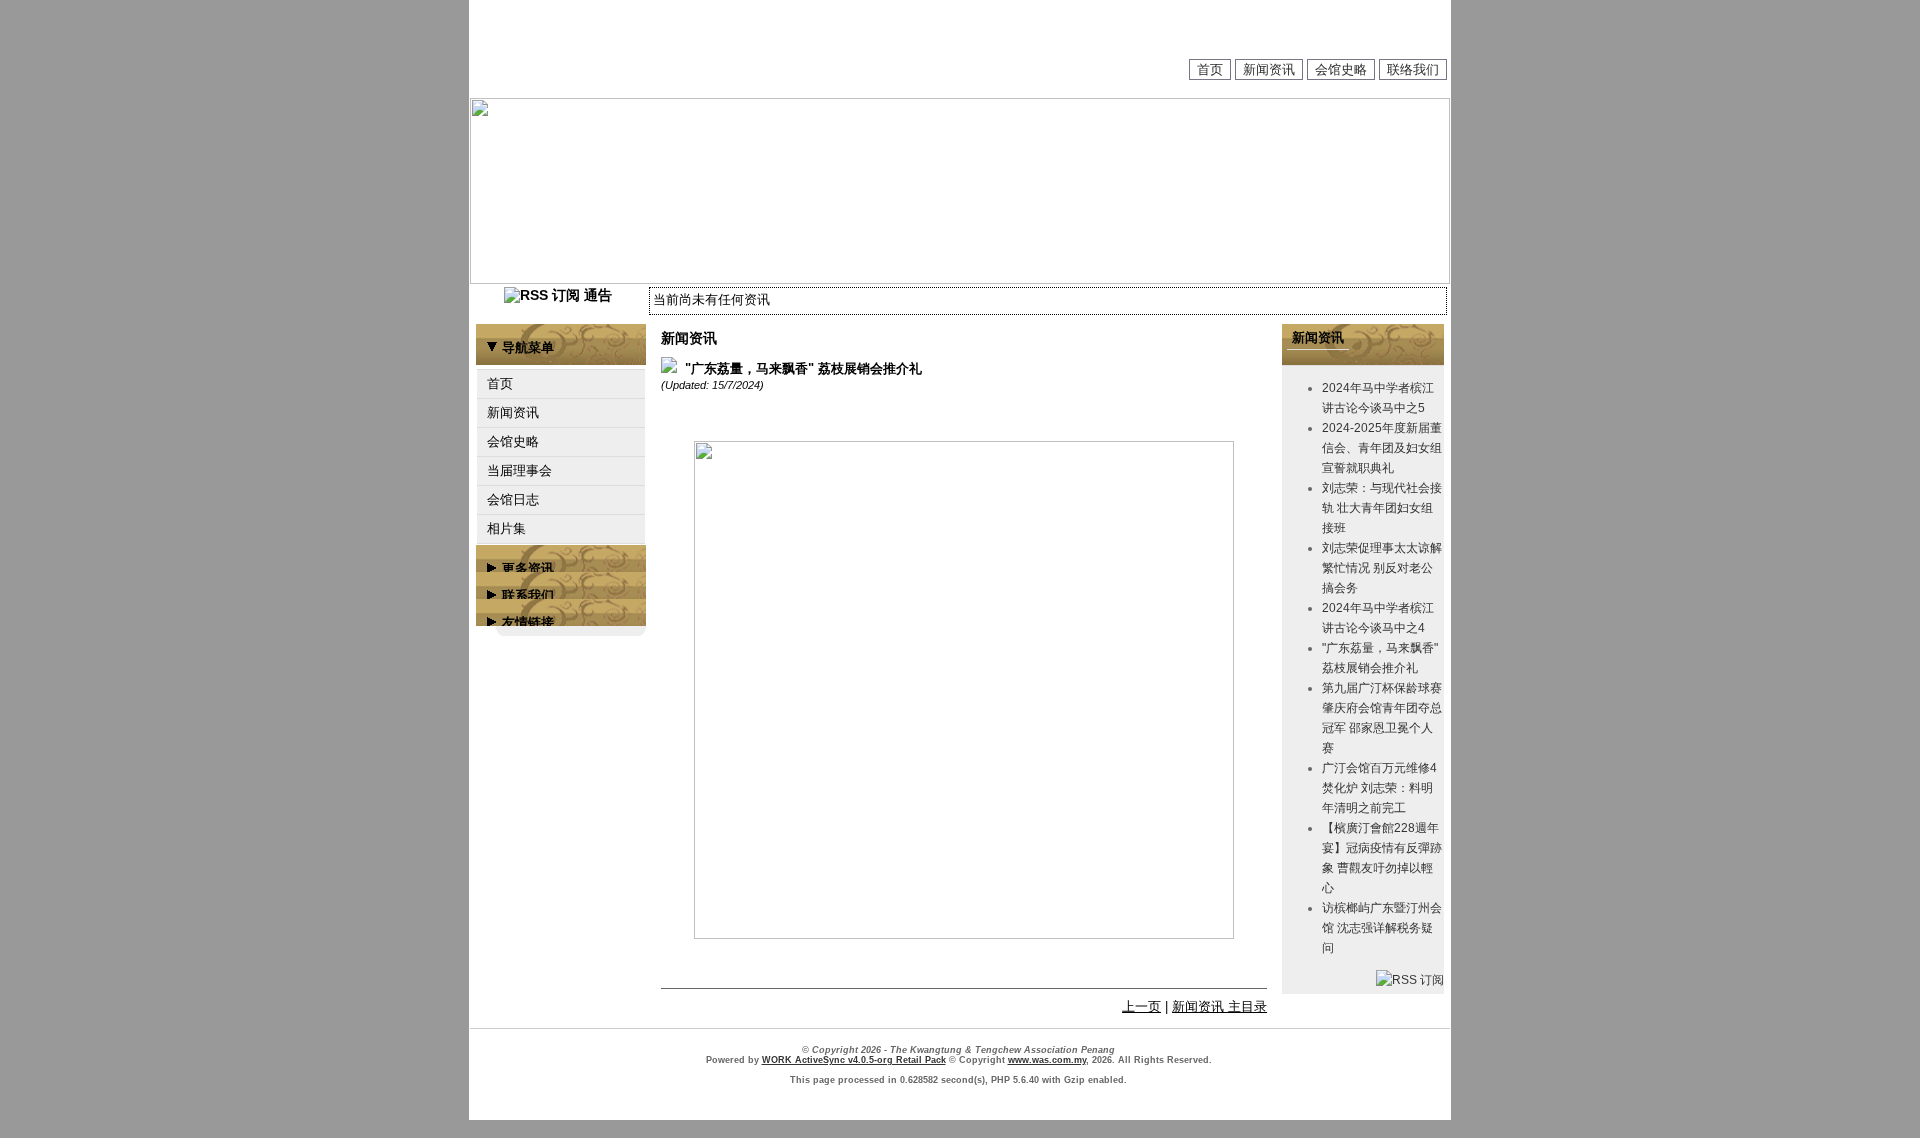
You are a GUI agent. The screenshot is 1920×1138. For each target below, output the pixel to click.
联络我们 (1413, 69)
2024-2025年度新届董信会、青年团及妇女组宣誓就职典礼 (1382, 448)
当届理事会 (519, 470)
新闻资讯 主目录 (1219, 1006)
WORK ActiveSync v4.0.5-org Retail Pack (854, 1060)
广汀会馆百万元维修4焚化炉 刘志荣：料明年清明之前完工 (1379, 788)
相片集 (506, 528)
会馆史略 (1341, 69)
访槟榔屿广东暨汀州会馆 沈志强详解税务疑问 (1382, 928)
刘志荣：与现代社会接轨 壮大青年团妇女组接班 (1382, 508)
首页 (1210, 69)
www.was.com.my (1047, 1060)
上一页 (1141, 1006)
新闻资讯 (1269, 69)
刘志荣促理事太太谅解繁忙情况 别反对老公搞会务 (1382, 568)
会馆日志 (513, 499)
